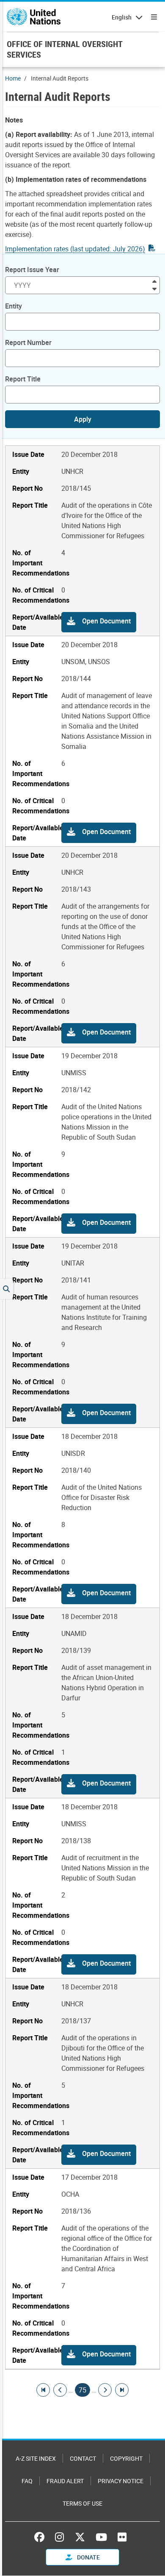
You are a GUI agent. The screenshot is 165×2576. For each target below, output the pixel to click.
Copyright (126, 2458)
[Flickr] (122, 2537)
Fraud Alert (65, 2481)
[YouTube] (101, 2537)
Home (13, 78)
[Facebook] (41, 2537)
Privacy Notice (121, 2481)
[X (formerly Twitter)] (80, 2537)
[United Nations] (34, 17)
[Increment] (154, 281)
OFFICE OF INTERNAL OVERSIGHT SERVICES (65, 49)
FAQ (27, 2481)
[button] (99, 622)
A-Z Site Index (36, 2458)
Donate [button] (88, 2557)
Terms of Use (82, 2503)
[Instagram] (59, 2537)
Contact (83, 2458)
